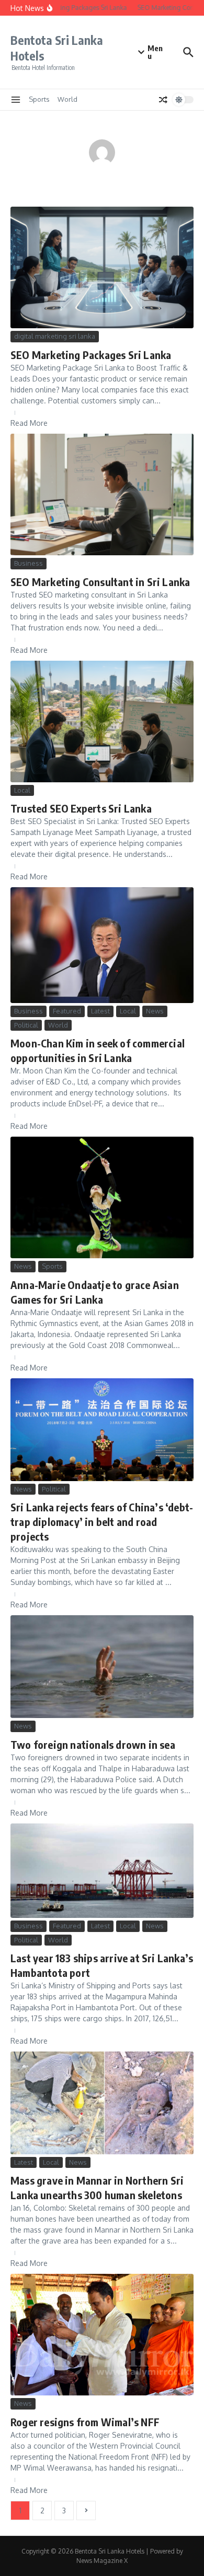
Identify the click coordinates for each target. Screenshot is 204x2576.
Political (26, 1025)
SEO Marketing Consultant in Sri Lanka (100, 582)
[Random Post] (163, 100)
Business (29, 563)
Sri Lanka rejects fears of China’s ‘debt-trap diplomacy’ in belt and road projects (102, 1522)
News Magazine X (102, 2561)
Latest (100, 1011)
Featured (67, 1011)
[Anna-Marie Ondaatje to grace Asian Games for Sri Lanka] (102, 1197)
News (155, 1011)
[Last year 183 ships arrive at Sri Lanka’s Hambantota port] (102, 1871)
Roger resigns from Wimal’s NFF (85, 2422)
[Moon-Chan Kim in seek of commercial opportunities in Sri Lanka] (102, 945)
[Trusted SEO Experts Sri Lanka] (102, 721)
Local (22, 790)
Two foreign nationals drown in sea (93, 1744)
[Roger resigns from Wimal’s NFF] (102, 2335)
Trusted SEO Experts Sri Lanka (81, 808)
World (67, 99)
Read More (29, 423)
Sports (39, 99)
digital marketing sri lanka (55, 336)
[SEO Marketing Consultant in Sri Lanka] (102, 494)
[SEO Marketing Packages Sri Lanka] (102, 267)
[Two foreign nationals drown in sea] (102, 1667)
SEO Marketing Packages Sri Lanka (91, 355)
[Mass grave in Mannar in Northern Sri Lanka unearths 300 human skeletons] (102, 2103)
